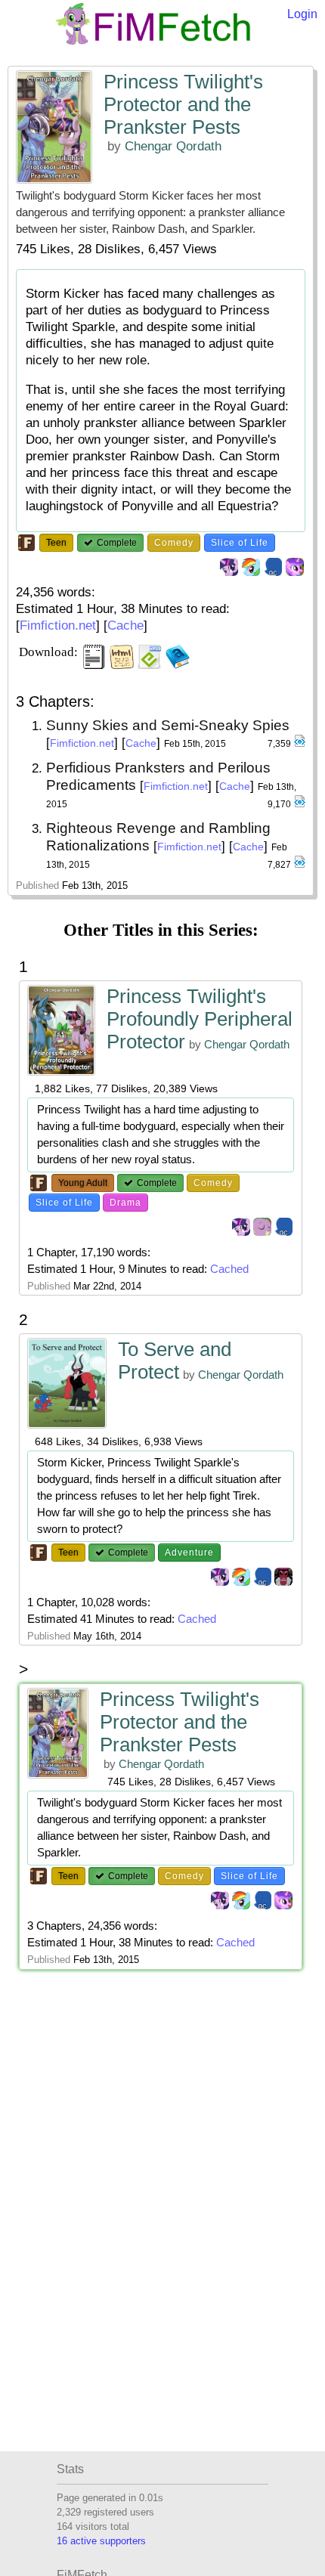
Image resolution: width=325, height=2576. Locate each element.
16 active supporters (101, 2541)
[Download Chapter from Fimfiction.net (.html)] (299, 744)
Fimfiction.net (58, 625)
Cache (125, 625)
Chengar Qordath (173, 146)
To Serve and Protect (175, 1361)
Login (302, 14)
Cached (229, 1269)
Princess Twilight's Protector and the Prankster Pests (183, 104)
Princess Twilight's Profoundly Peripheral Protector (200, 1019)
